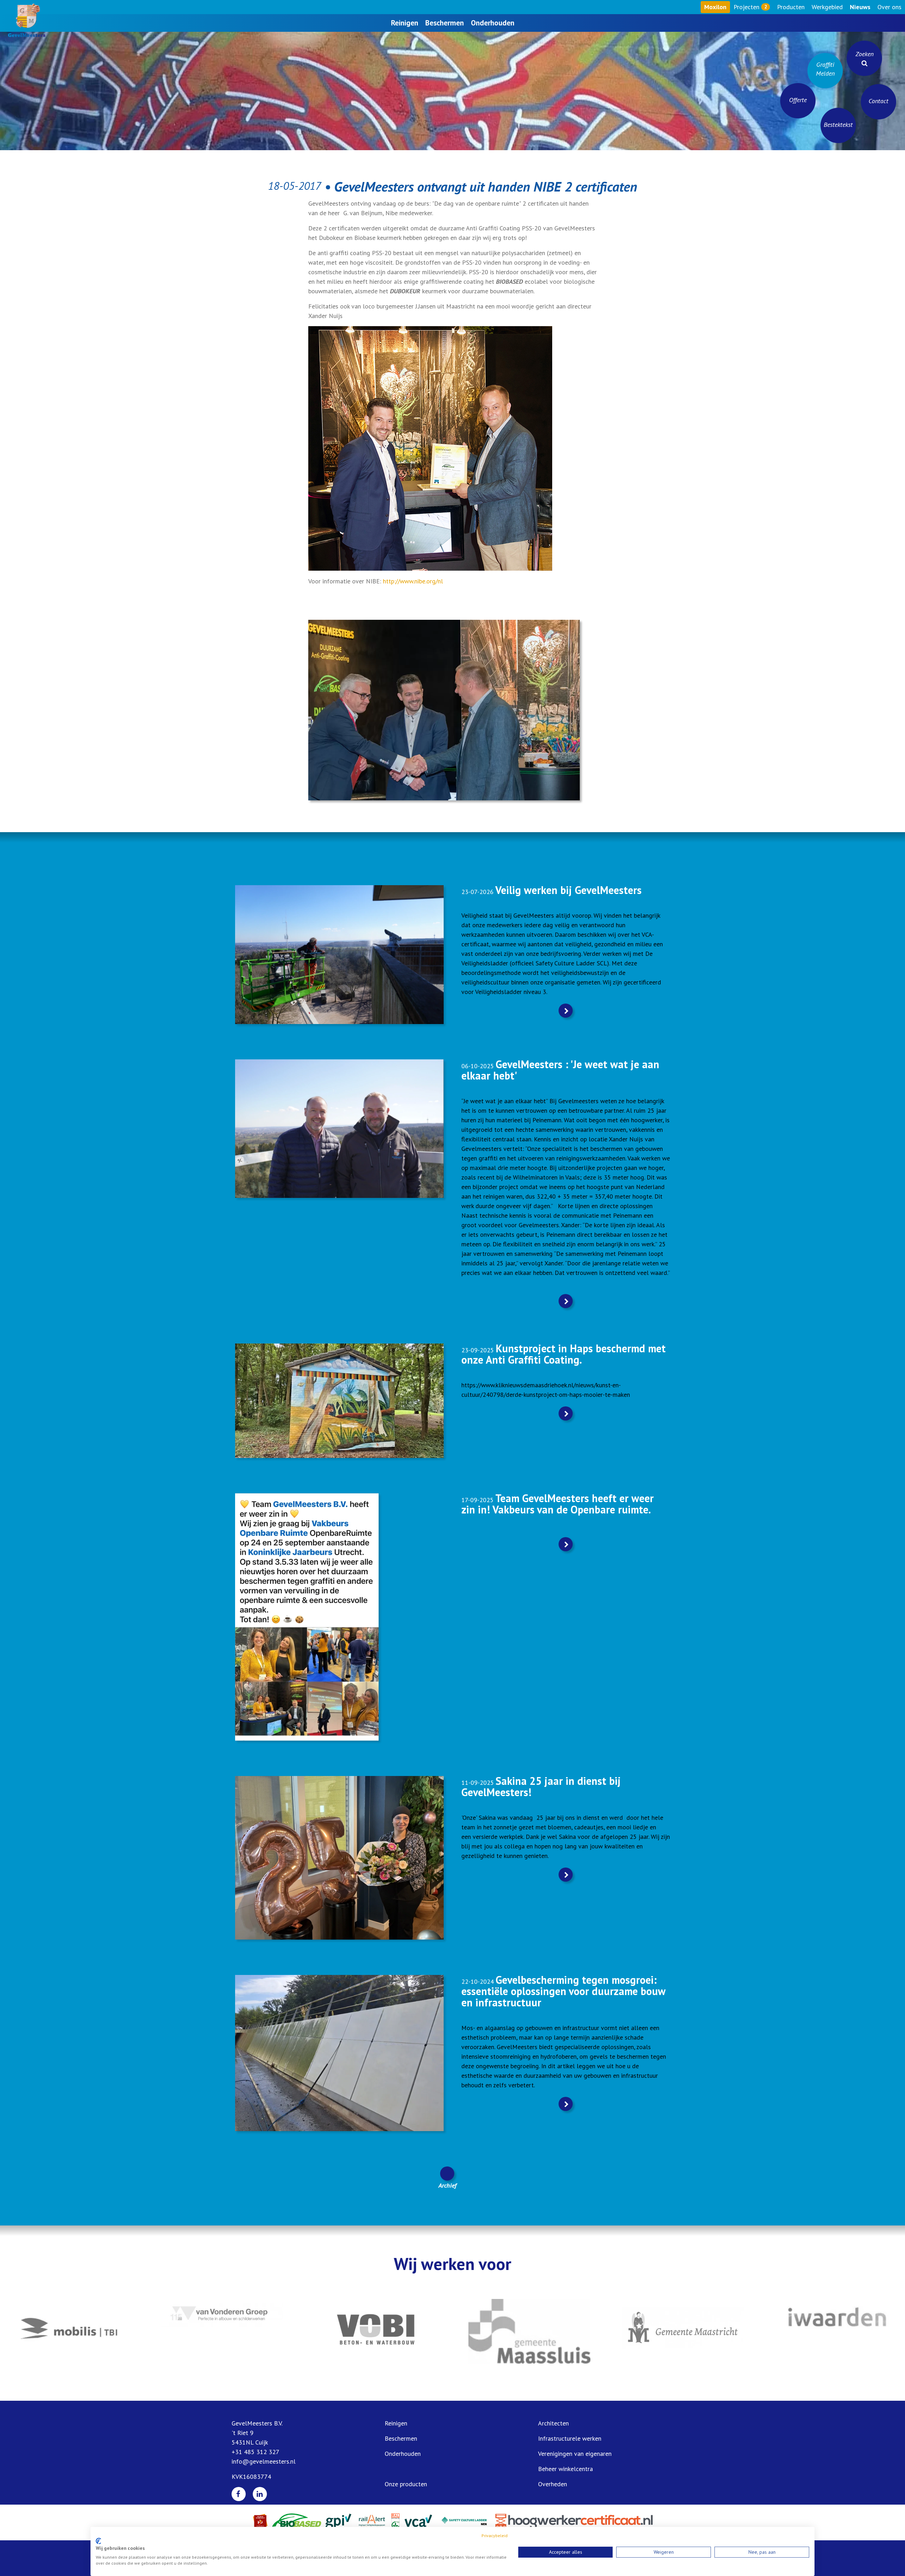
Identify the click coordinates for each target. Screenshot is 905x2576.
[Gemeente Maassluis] (68, 2331)
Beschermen (445, 23)
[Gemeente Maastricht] (222, 2330)
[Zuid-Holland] (529, 2330)
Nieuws (860, 7)
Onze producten (406, 2484)
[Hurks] (837, 2330)
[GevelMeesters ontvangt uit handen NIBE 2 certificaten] (444, 709)
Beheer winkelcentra (565, 2469)
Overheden (553, 2484)
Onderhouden (493, 23)
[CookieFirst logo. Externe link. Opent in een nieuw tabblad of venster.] (98, 2541)
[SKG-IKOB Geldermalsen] (683, 2331)
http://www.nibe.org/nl (413, 581)
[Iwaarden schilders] (376, 2316)
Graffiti (825, 69)
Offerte (798, 100)
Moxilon (715, 7)
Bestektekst (838, 125)
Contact (878, 101)
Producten (791, 7)
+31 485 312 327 (255, 2452)
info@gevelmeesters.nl (264, 2461)
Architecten (553, 2423)
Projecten (750, 7)
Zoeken (865, 54)
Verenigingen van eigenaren (575, 2454)
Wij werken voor (452, 2264)
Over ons (889, 7)
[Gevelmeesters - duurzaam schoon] (27, 20)
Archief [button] (447, 2185)
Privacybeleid (495, 2536)
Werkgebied (827, 7)
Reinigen (405, 23)
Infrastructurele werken (570, 2438)
